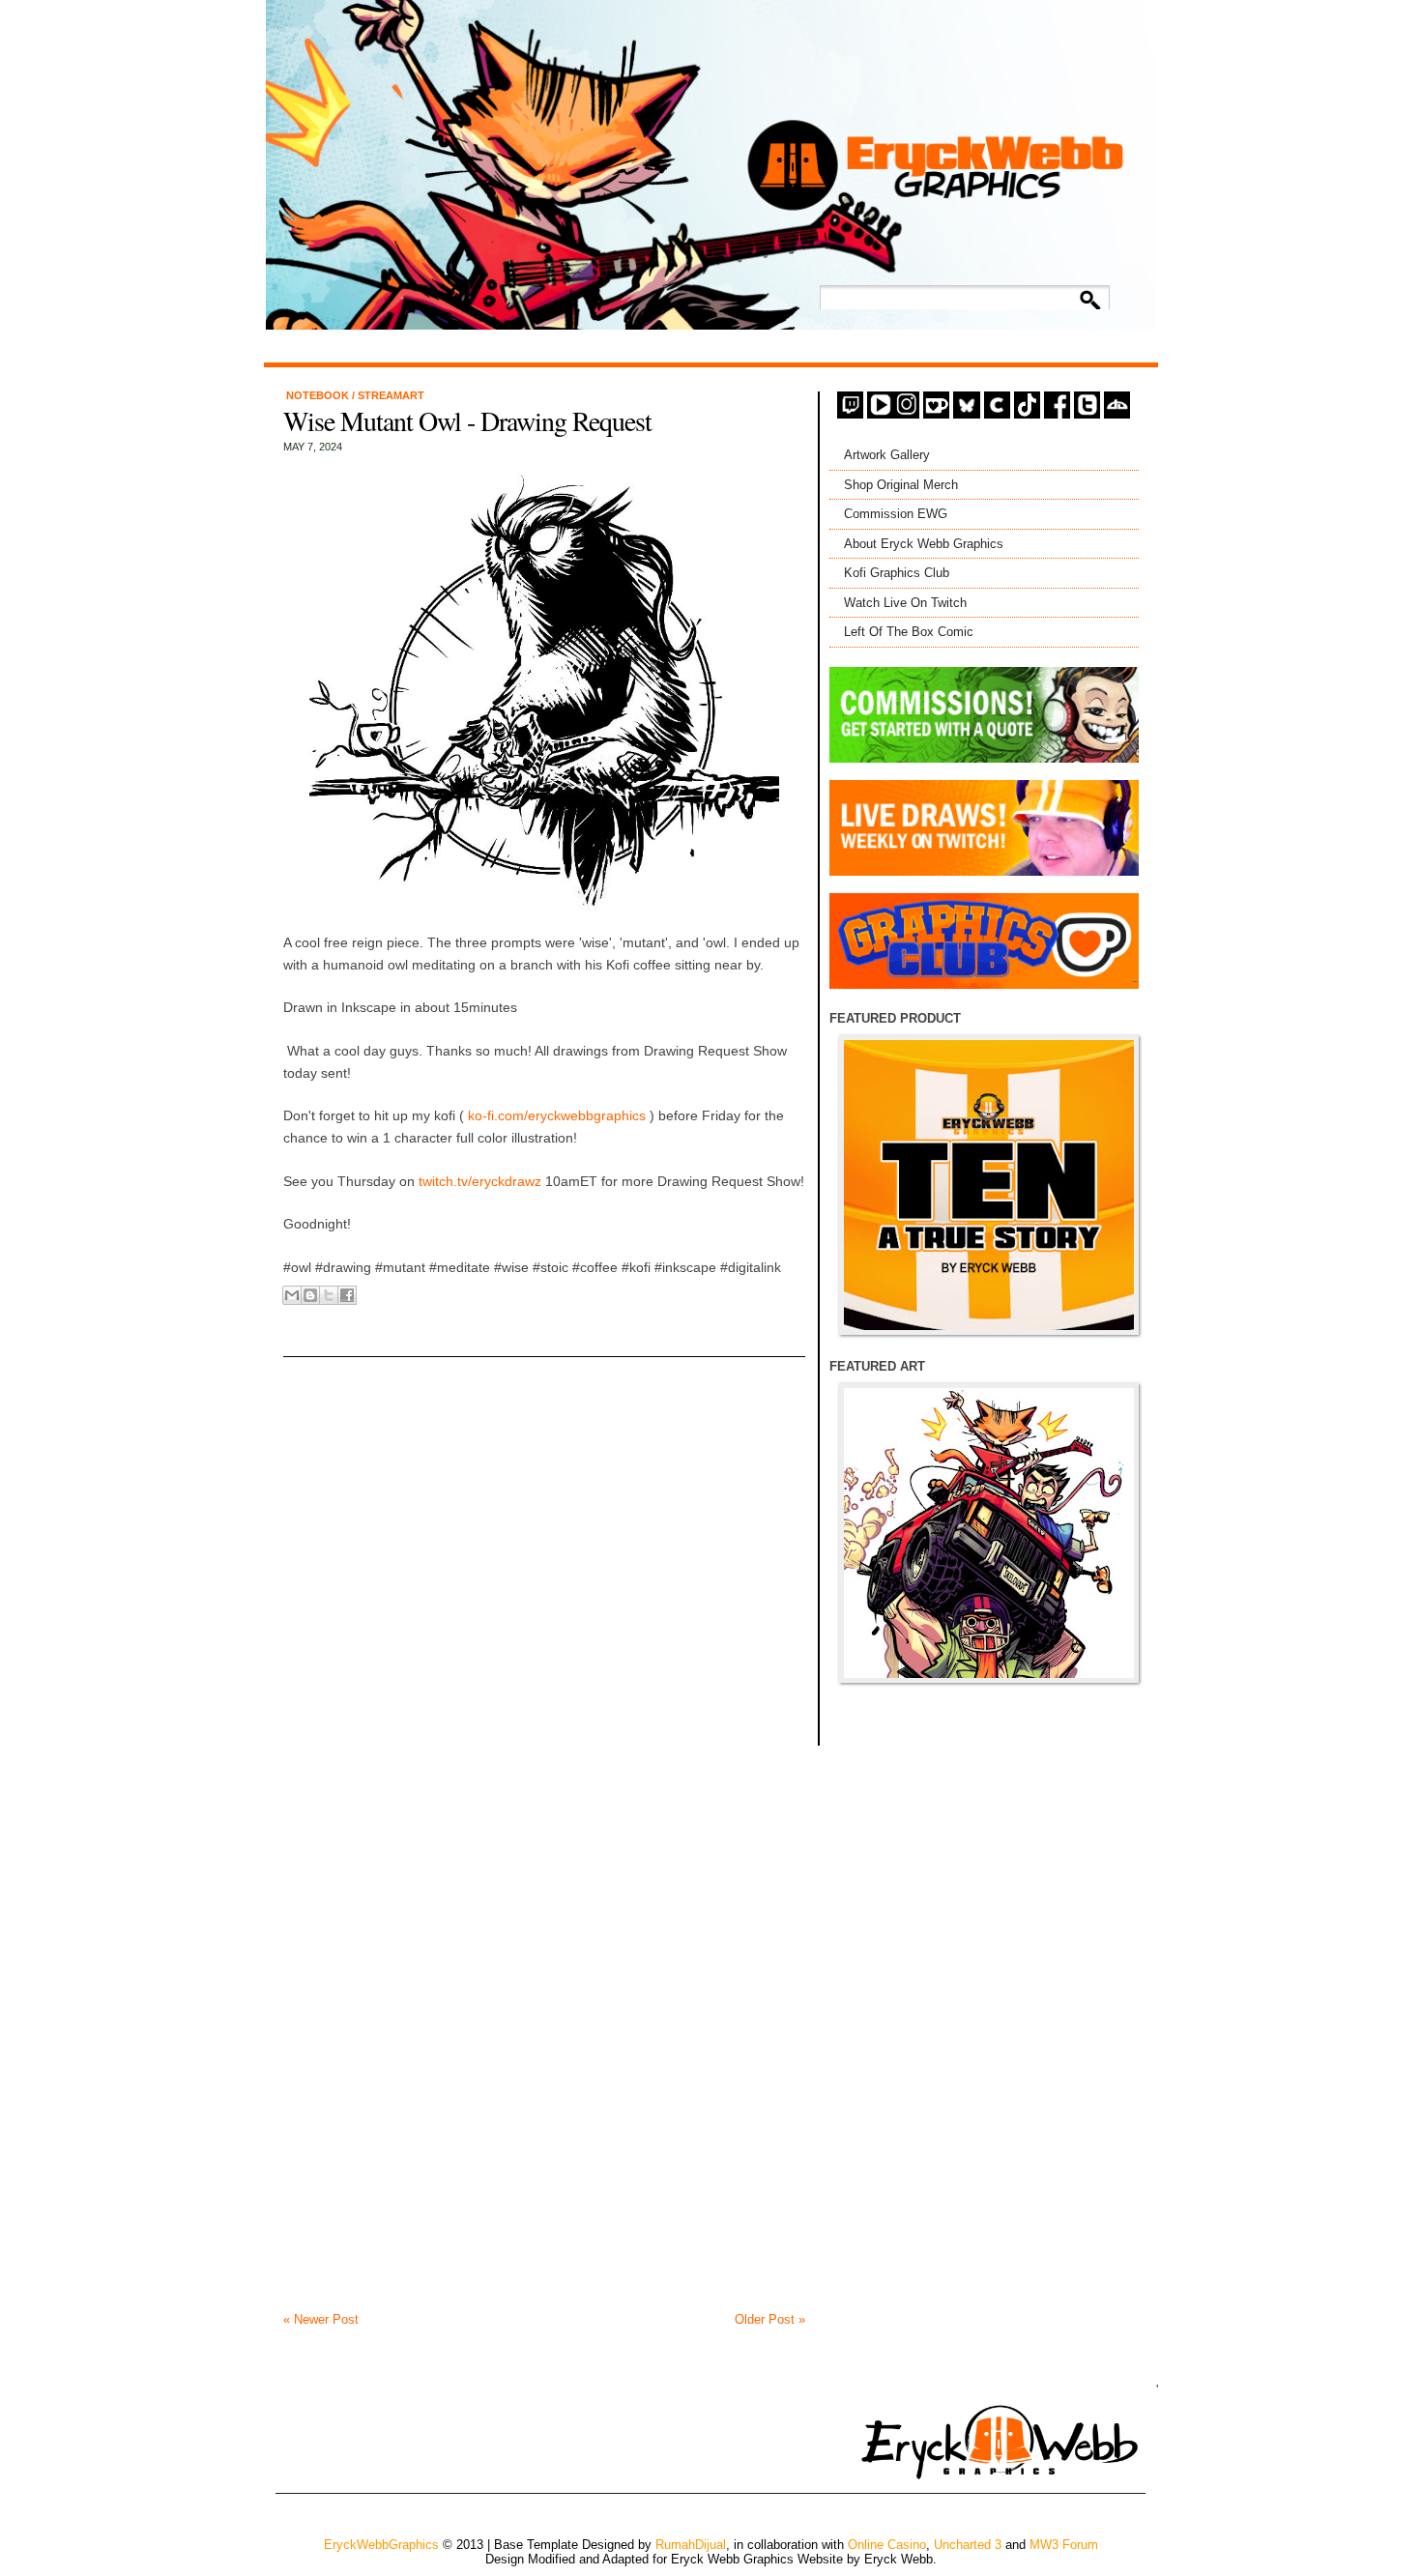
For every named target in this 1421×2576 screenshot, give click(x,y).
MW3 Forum (1064, 2545)
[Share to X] (329, 1295)
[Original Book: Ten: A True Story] (989, 1185)
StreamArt (391, 395)
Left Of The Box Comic (909, 632)
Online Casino (887, 2545)
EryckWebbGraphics (381, 2545)
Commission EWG (896, 514)
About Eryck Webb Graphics (924, 544)
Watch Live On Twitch (905, 603)
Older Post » (770, 2319)
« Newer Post (321, 2319)
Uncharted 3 (968, 2545)
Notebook (319, 395)
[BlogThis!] (310, 1295)
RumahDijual (691, 2545)
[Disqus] (544, 1570)
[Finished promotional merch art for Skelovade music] (989, 1533)
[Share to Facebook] (347, 1295)
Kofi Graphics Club (897, 573)
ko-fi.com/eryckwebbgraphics (555, 1115)
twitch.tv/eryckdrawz (480, 1181)
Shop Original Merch (901, 485)
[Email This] (292, 1295)
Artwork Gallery (887, 455)
